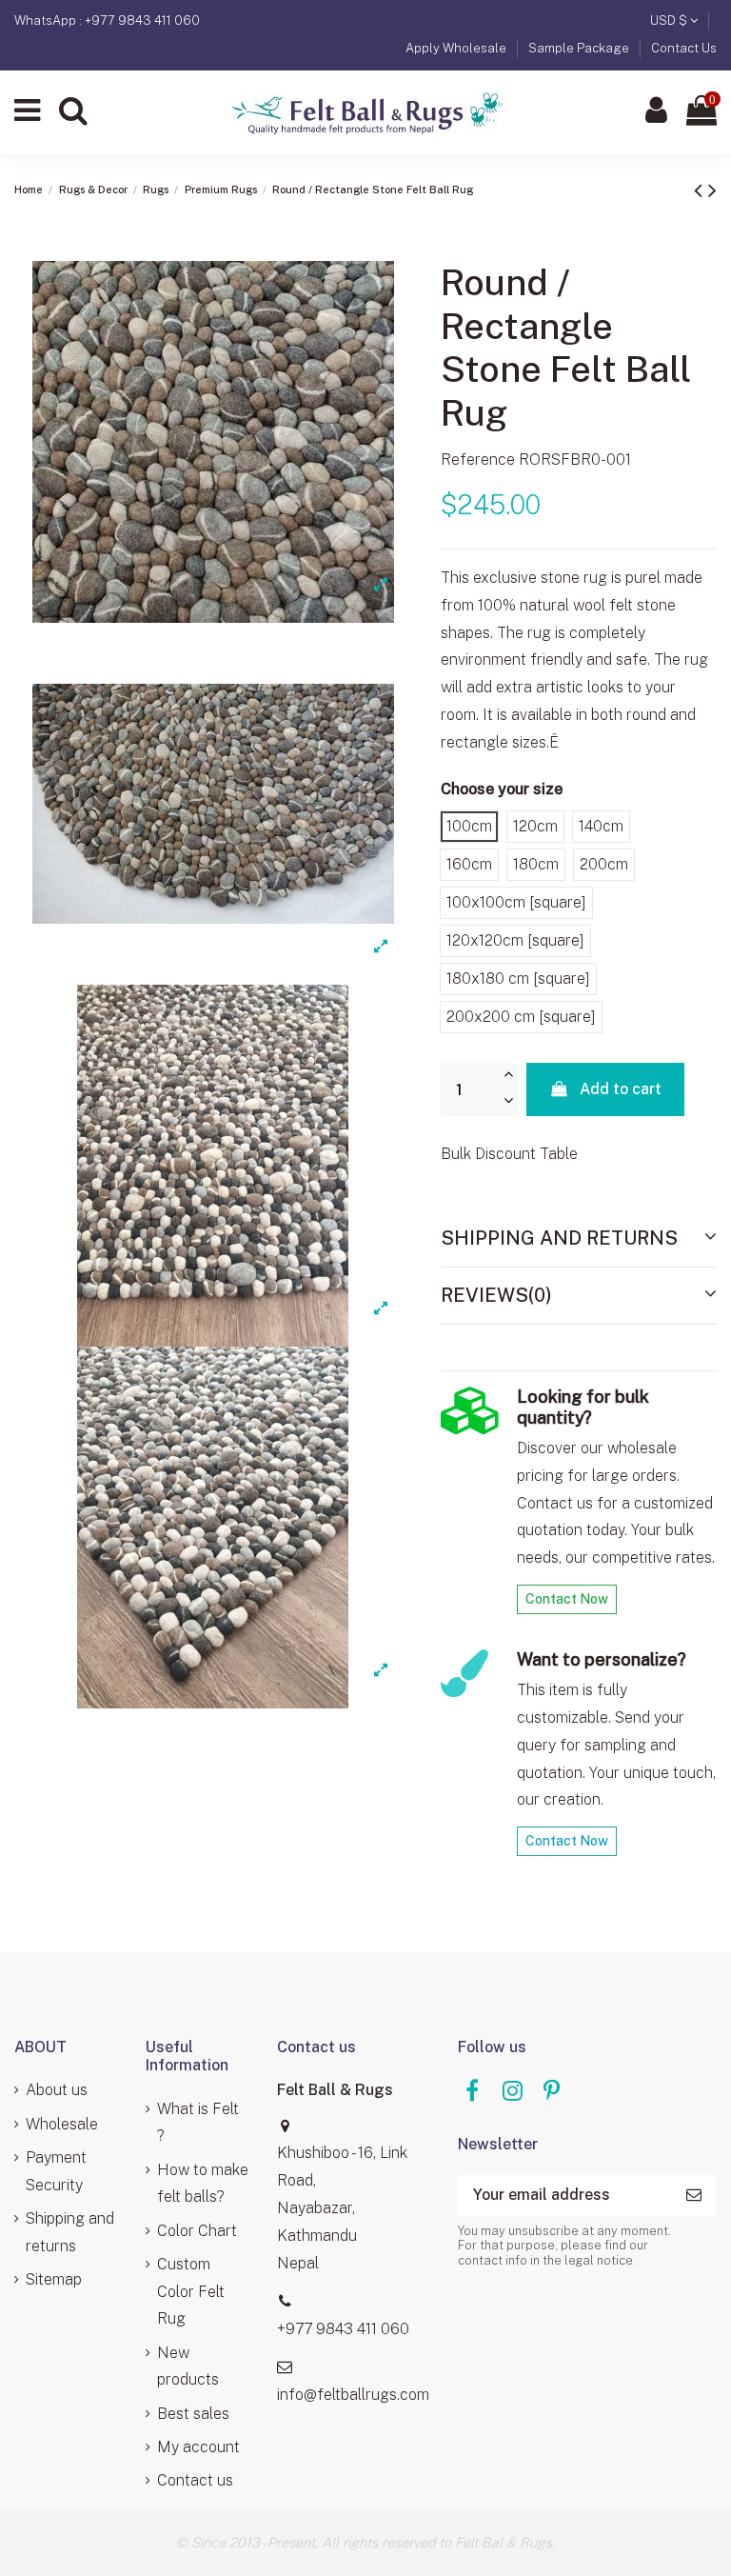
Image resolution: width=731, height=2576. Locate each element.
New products (188, 2366)
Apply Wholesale (457, 48)
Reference (478, 459)
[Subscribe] (694, 2196)
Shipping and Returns (559, 1238)
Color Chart (197, 2231)
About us (57, 2090)
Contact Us (684, 48)
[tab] (579, 1239)
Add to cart (621, 1089)
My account (198, 2447)
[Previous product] (701, 190)
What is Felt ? (198, 2123)
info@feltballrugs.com (353, 2395)
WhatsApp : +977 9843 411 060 (107, 20)
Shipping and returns (70, 2232)
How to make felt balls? (203, 2184)
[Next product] (712, 190)
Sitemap (54, 2279)
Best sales (193, 2414)
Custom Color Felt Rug (191, 2292)
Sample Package (580, 48)
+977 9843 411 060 (343, 2329)
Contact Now (567, 1599)
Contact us (195, 2480)
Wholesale (62, 2124)
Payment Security (56, 2171)
